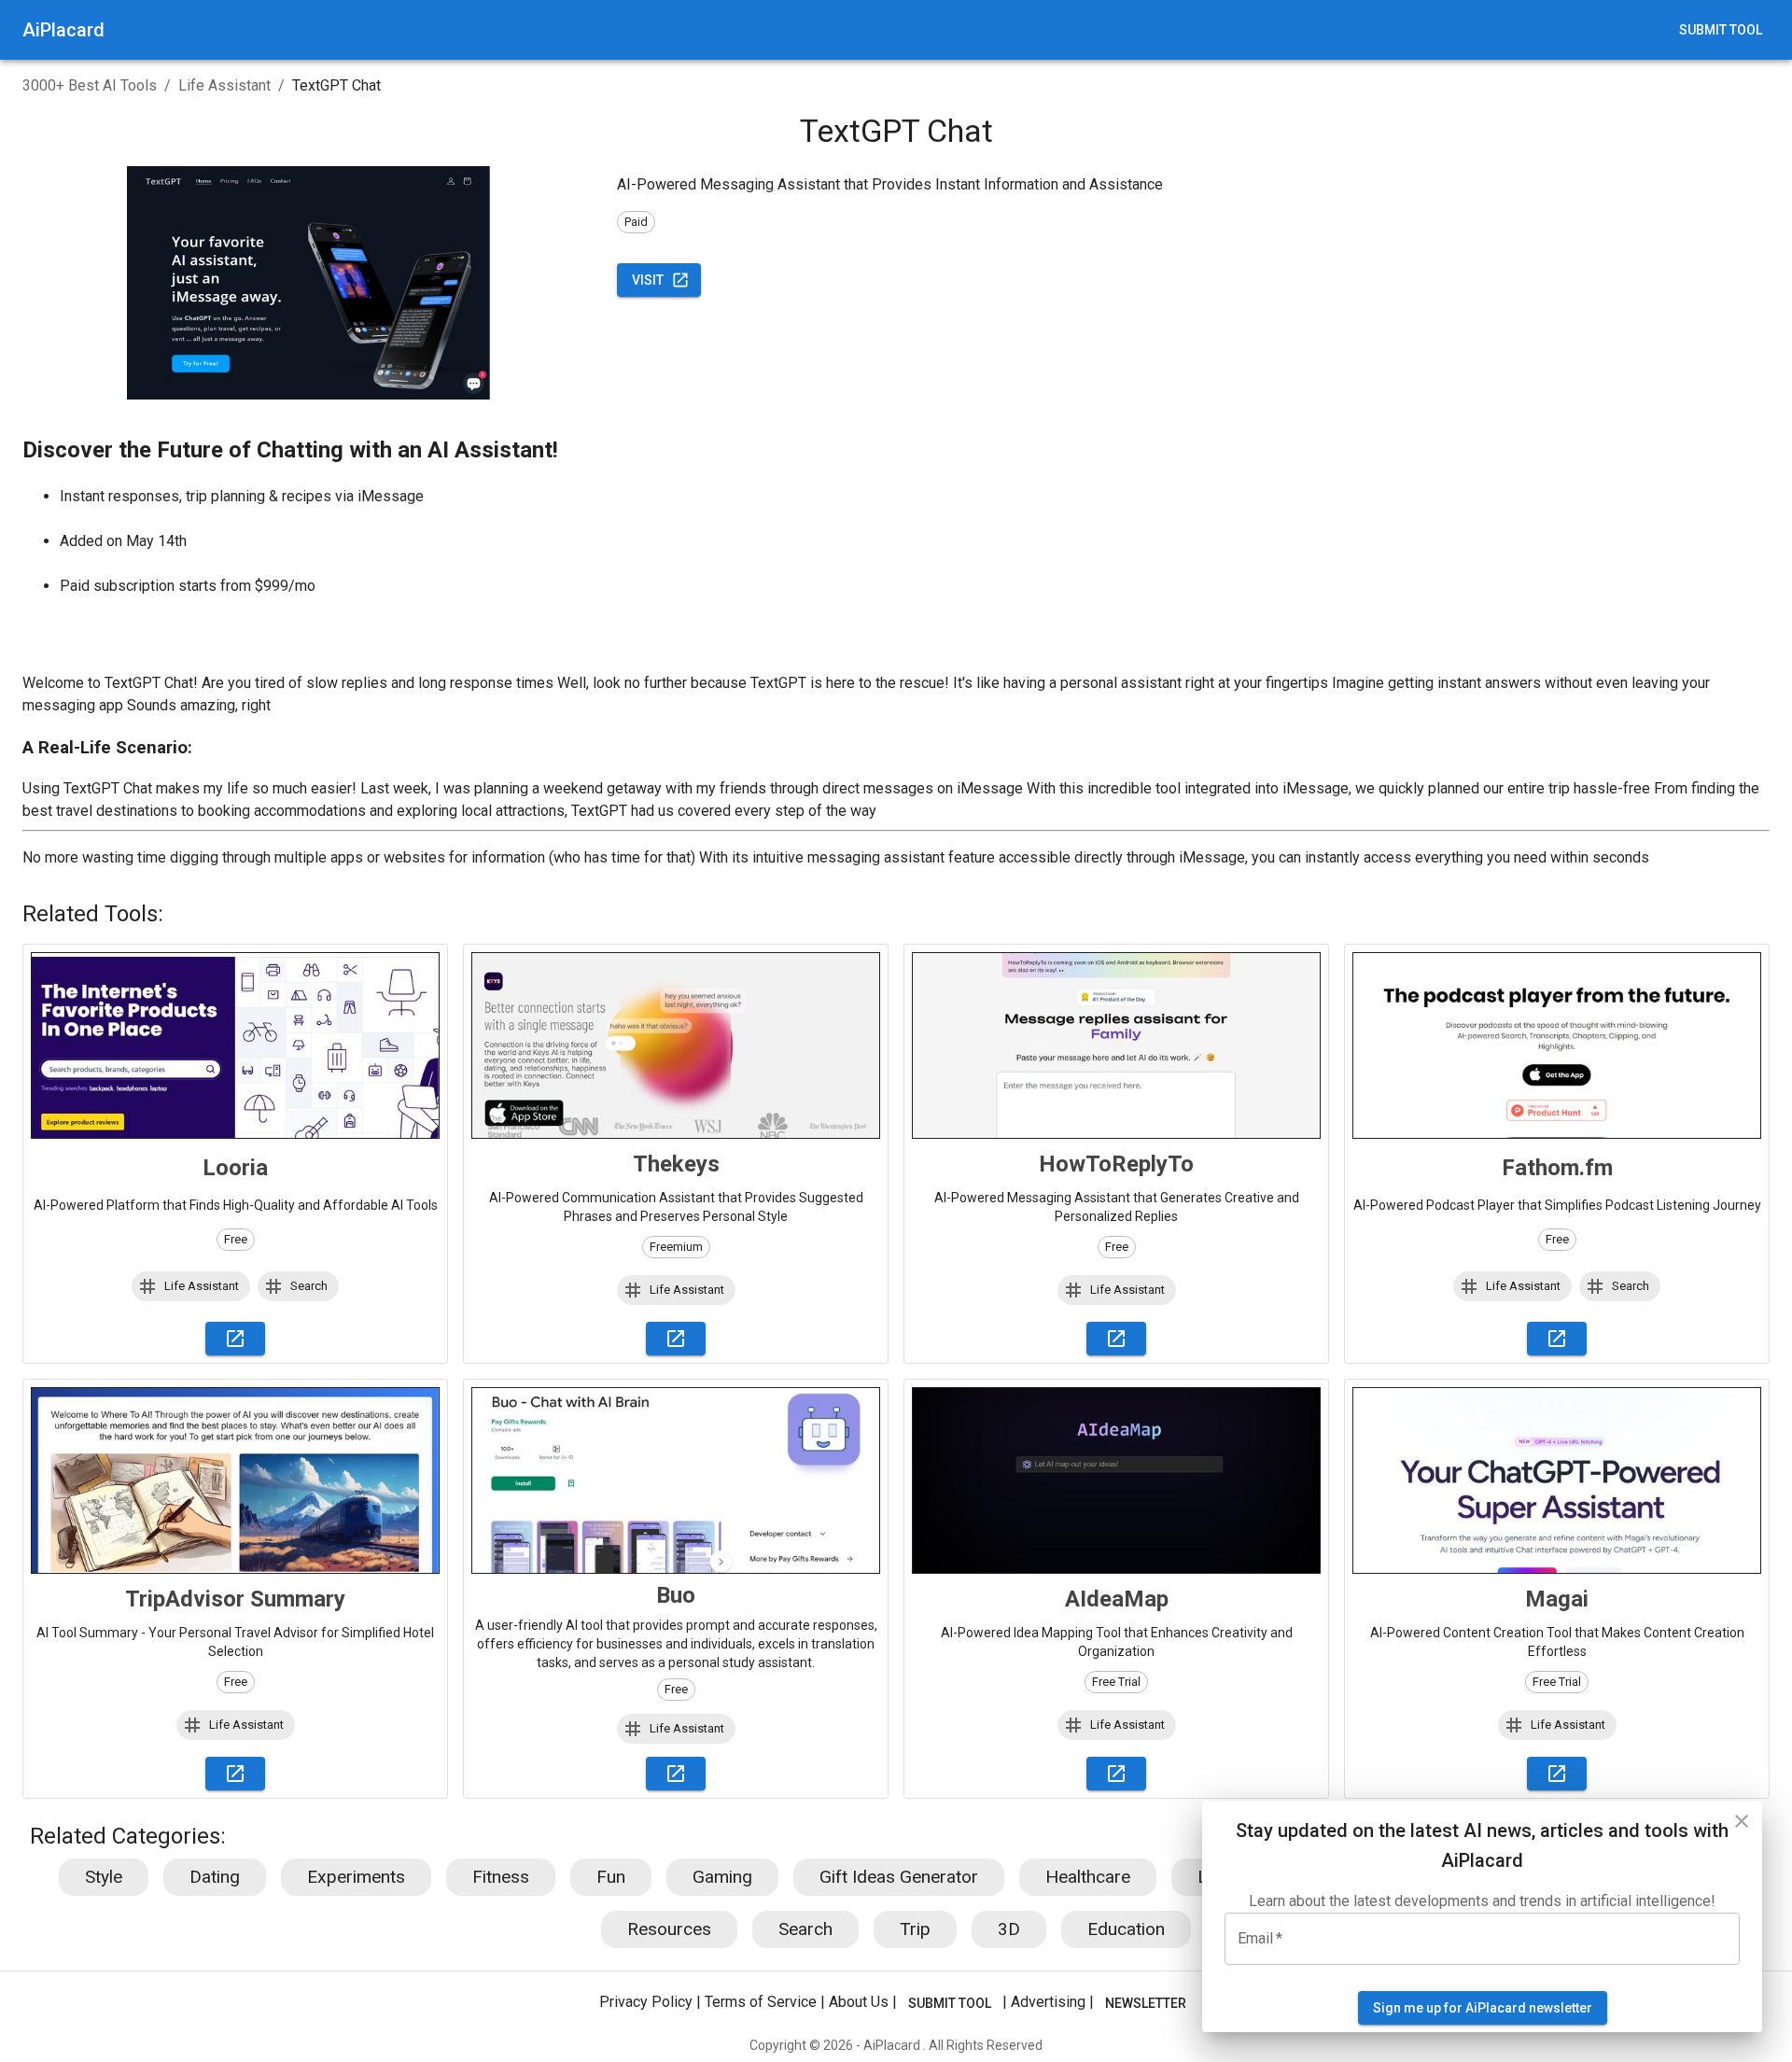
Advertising (1048, 2003)
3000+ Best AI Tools (90, 85)
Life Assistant (224, 85)
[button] (191, 1286)
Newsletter (1146, 2003)
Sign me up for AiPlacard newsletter (1483, 2008)
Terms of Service (761, 2003)
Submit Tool (1721, 30)
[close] (1742, 1821)
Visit (648, 280)
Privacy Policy (646, 2003)
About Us (859, 2003)
